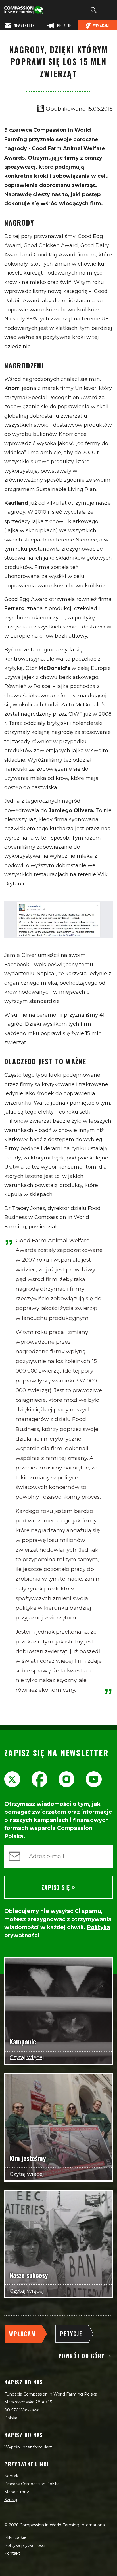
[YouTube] (94, 1779)
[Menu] (106, 10)
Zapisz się (56, 1887)
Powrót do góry (82, 2356)
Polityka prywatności (25, 2545)
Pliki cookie (15, 2537)
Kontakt (12, 2476)
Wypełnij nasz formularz (28, 2447)
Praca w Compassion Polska (32, 2484)
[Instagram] (66, 1779)
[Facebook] (39, 1779)
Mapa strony (17, 2492)
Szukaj (11, 2500)
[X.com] (12, 1779)
